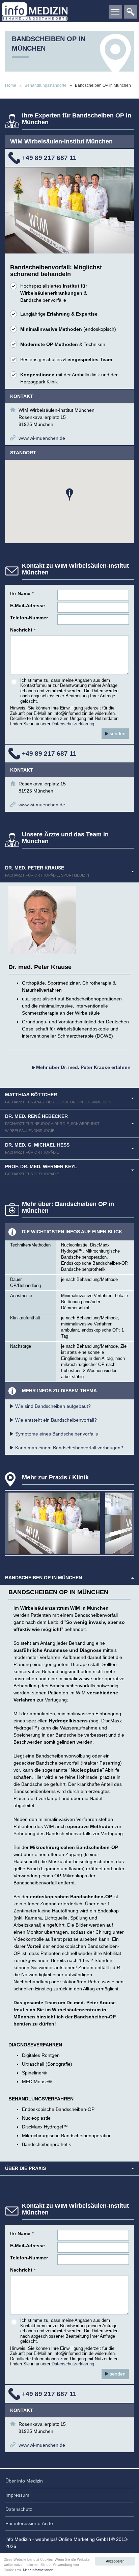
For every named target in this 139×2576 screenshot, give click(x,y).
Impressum (17, 2495)
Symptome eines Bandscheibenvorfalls (57, 1434)
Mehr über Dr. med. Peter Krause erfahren (83, 1067)
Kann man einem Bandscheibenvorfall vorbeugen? (69, 1448)
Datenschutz (19, 2509)
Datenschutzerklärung (73, 724)
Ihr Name (22, 593)
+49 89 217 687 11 (49, 158)
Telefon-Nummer (29, 618)
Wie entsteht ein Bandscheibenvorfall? (56, 1420)
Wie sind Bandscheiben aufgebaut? (53, 1406)
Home (11, 85)
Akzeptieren (115, 2561)
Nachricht (23, 630)
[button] (69, 495)
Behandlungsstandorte (46, 85)
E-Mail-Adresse (27, 606)
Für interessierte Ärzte (29, 2523)
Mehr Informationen (38, 2570)
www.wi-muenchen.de (42, 438)
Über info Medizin (24, 2481)
